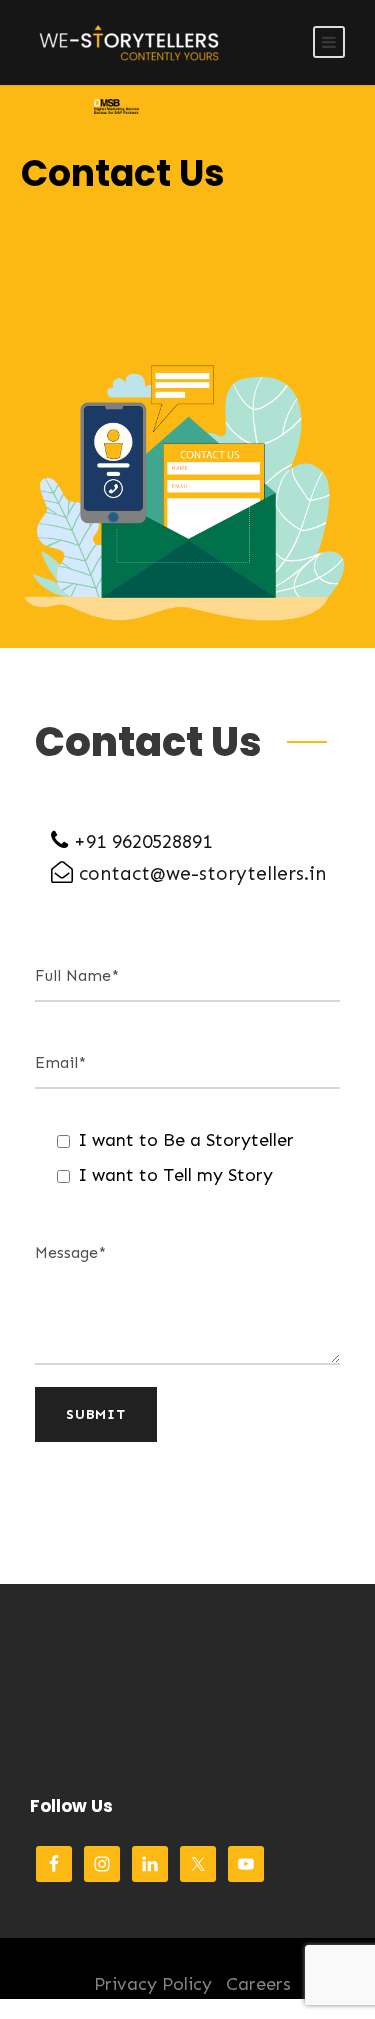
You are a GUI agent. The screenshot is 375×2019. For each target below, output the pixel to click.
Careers (258, 1984)
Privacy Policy (153, 1984)
